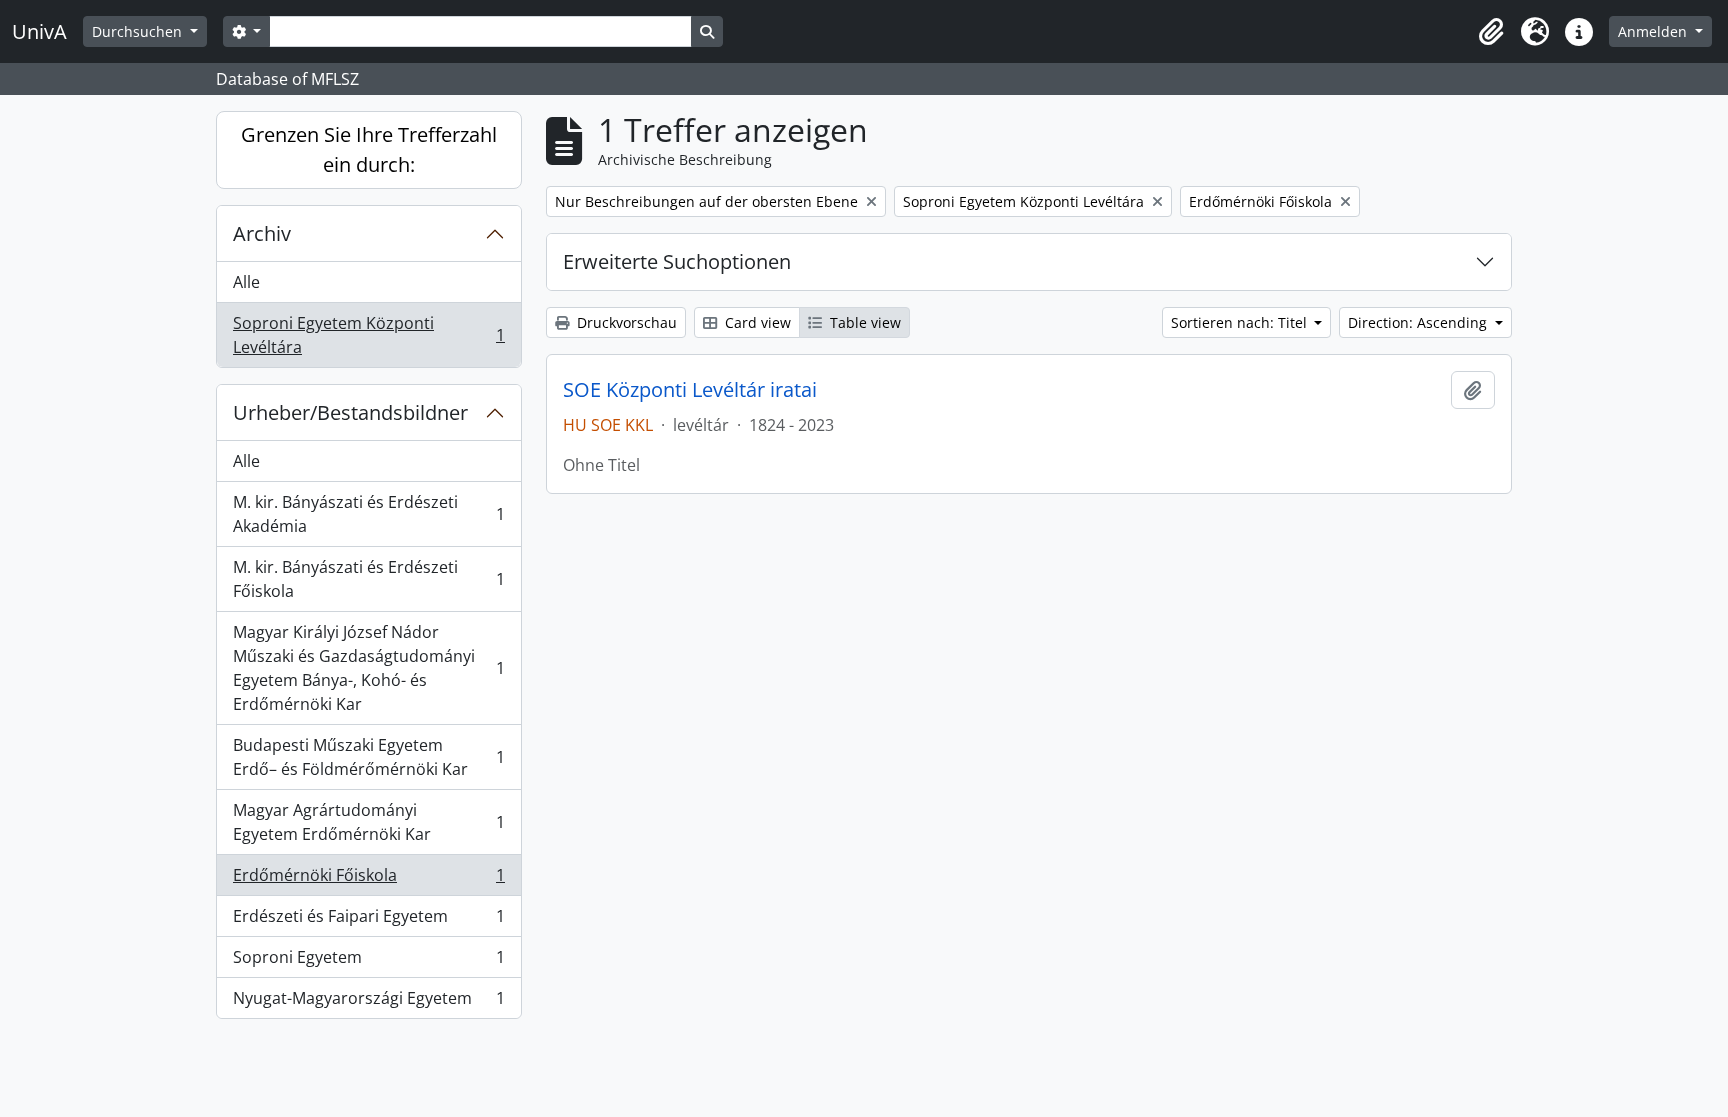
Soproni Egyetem (368, 962)
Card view (756, 322)
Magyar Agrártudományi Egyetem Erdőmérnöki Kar (368, 822)
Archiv (262, 233)
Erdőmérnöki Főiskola (368, 880)
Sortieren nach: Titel (1241, 322)
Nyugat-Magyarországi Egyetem (368, 1002)
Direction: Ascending (1419, 322)
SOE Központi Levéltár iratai (690, 390)
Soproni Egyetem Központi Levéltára (368, 335)
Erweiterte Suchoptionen (677, 261)
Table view (863, 322)
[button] (1491, 32)
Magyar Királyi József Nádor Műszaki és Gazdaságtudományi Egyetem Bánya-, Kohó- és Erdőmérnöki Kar (368, 668)
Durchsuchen (139, 31)
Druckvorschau (625, 322)
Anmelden (1654, 31)
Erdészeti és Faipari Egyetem (368, 921)
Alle (246, 282)
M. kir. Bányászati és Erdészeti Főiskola (368, 579)
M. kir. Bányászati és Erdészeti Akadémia (368, 514)
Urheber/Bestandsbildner (350, 412)
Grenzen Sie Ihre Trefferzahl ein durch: (369, 149)
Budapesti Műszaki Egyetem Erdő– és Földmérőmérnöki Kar (368, 757)
